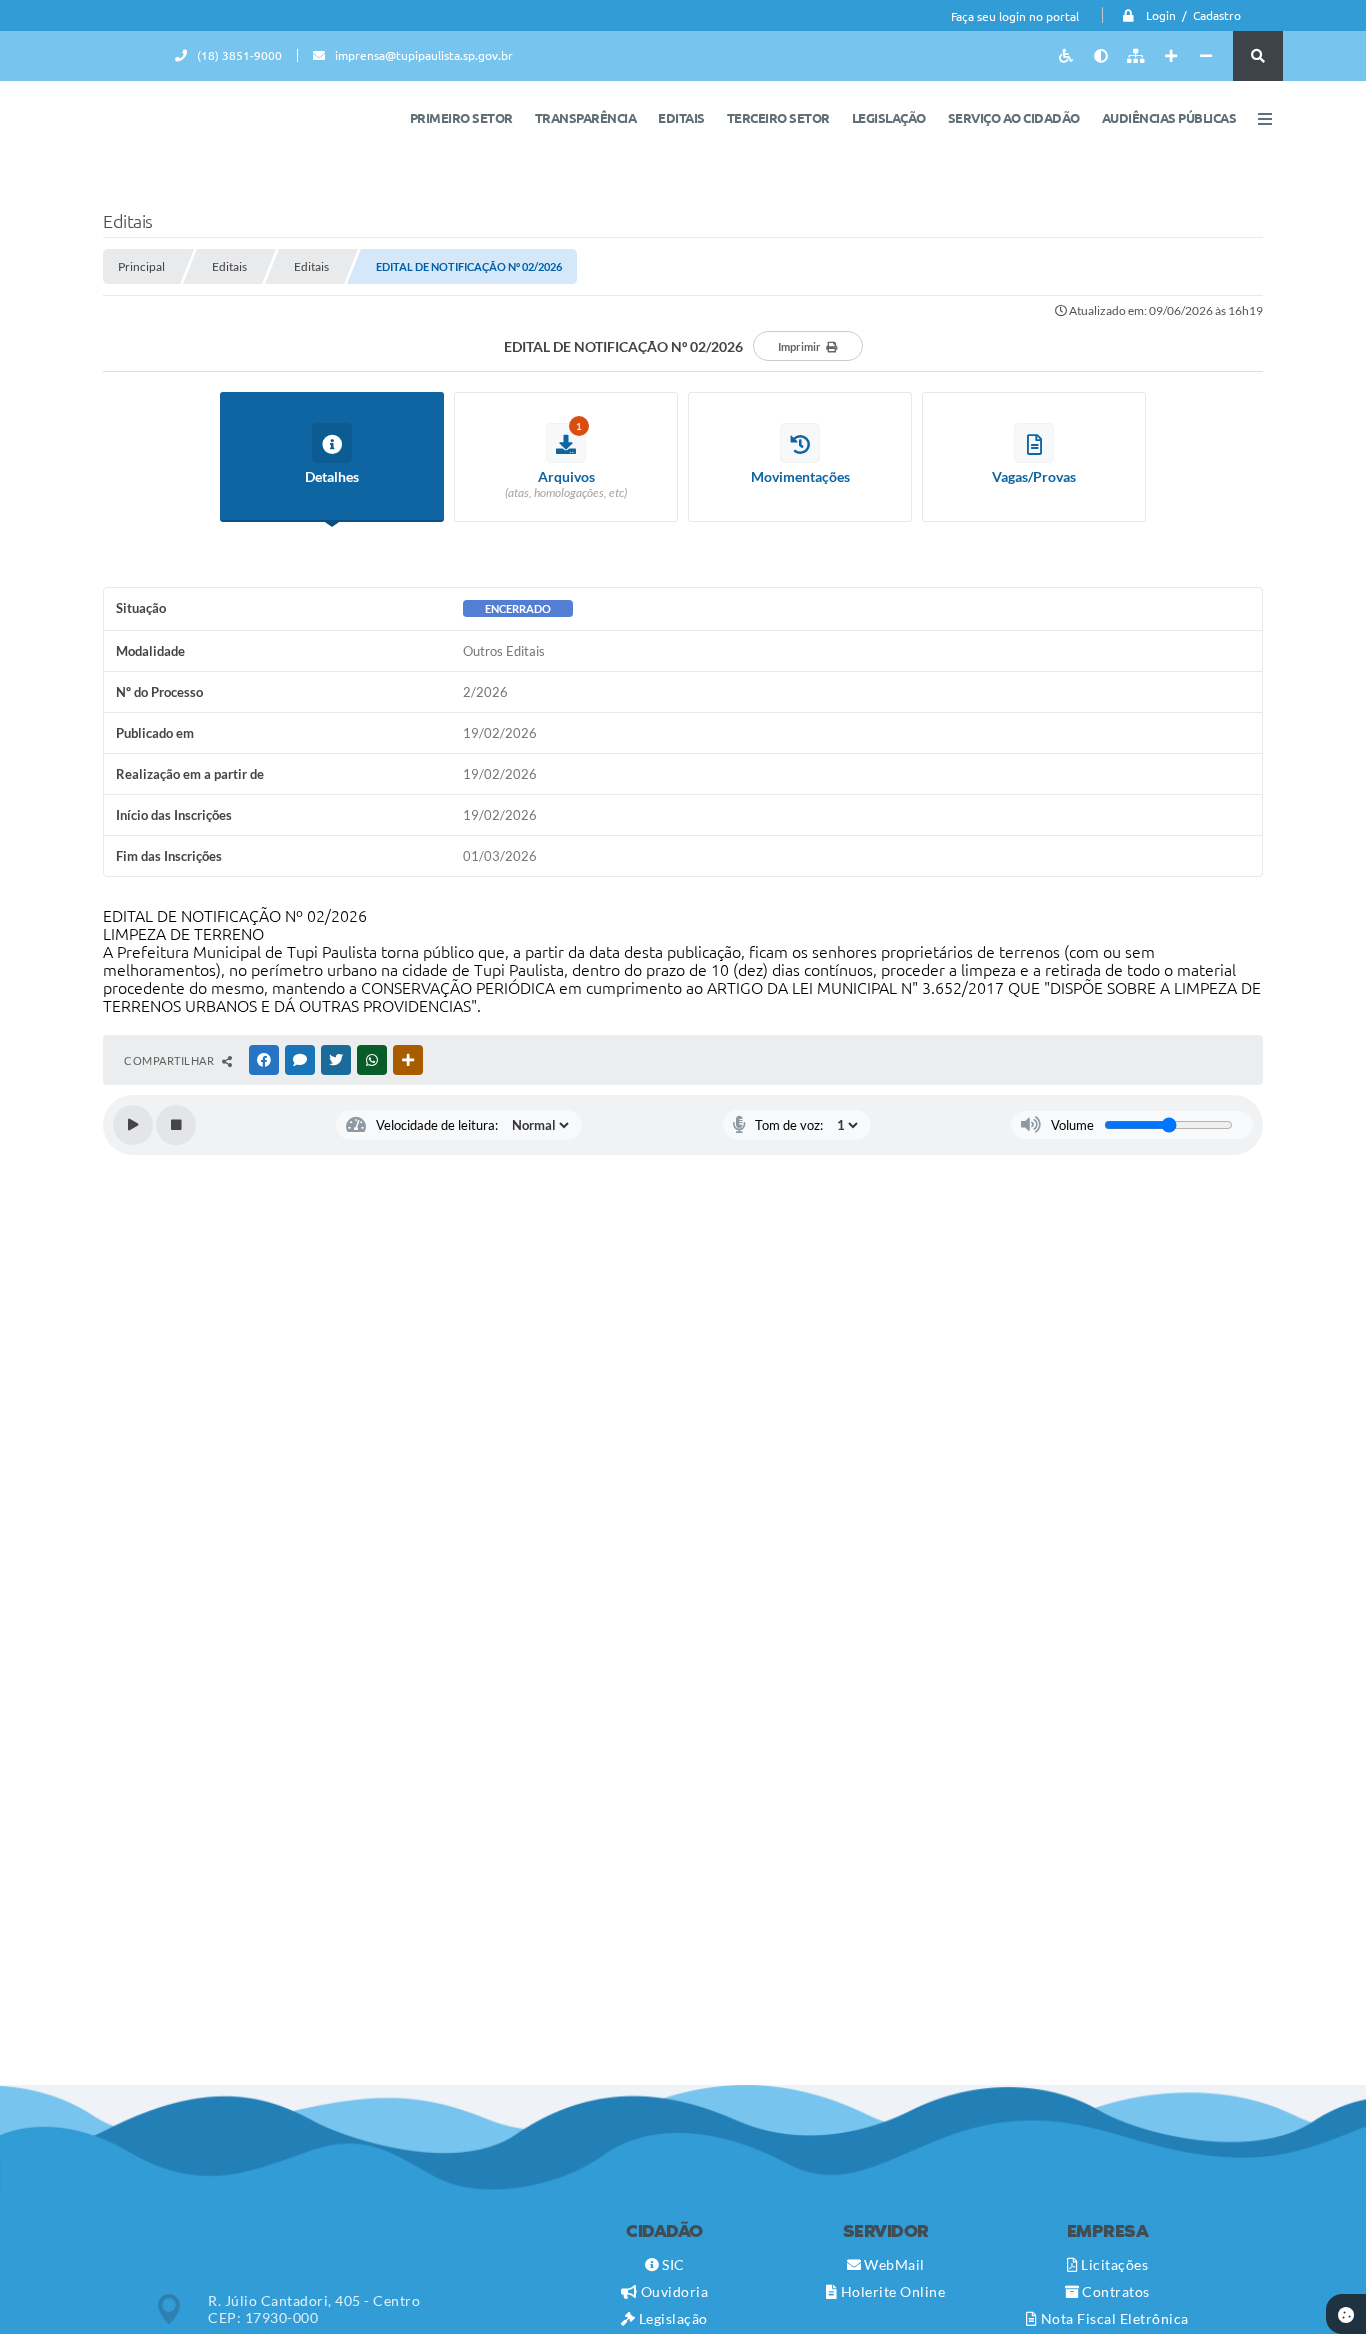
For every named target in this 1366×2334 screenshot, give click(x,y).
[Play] (133, 1125)
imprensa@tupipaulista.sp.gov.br (424, 55)
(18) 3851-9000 (239, 55)
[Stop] (176, 1125)
